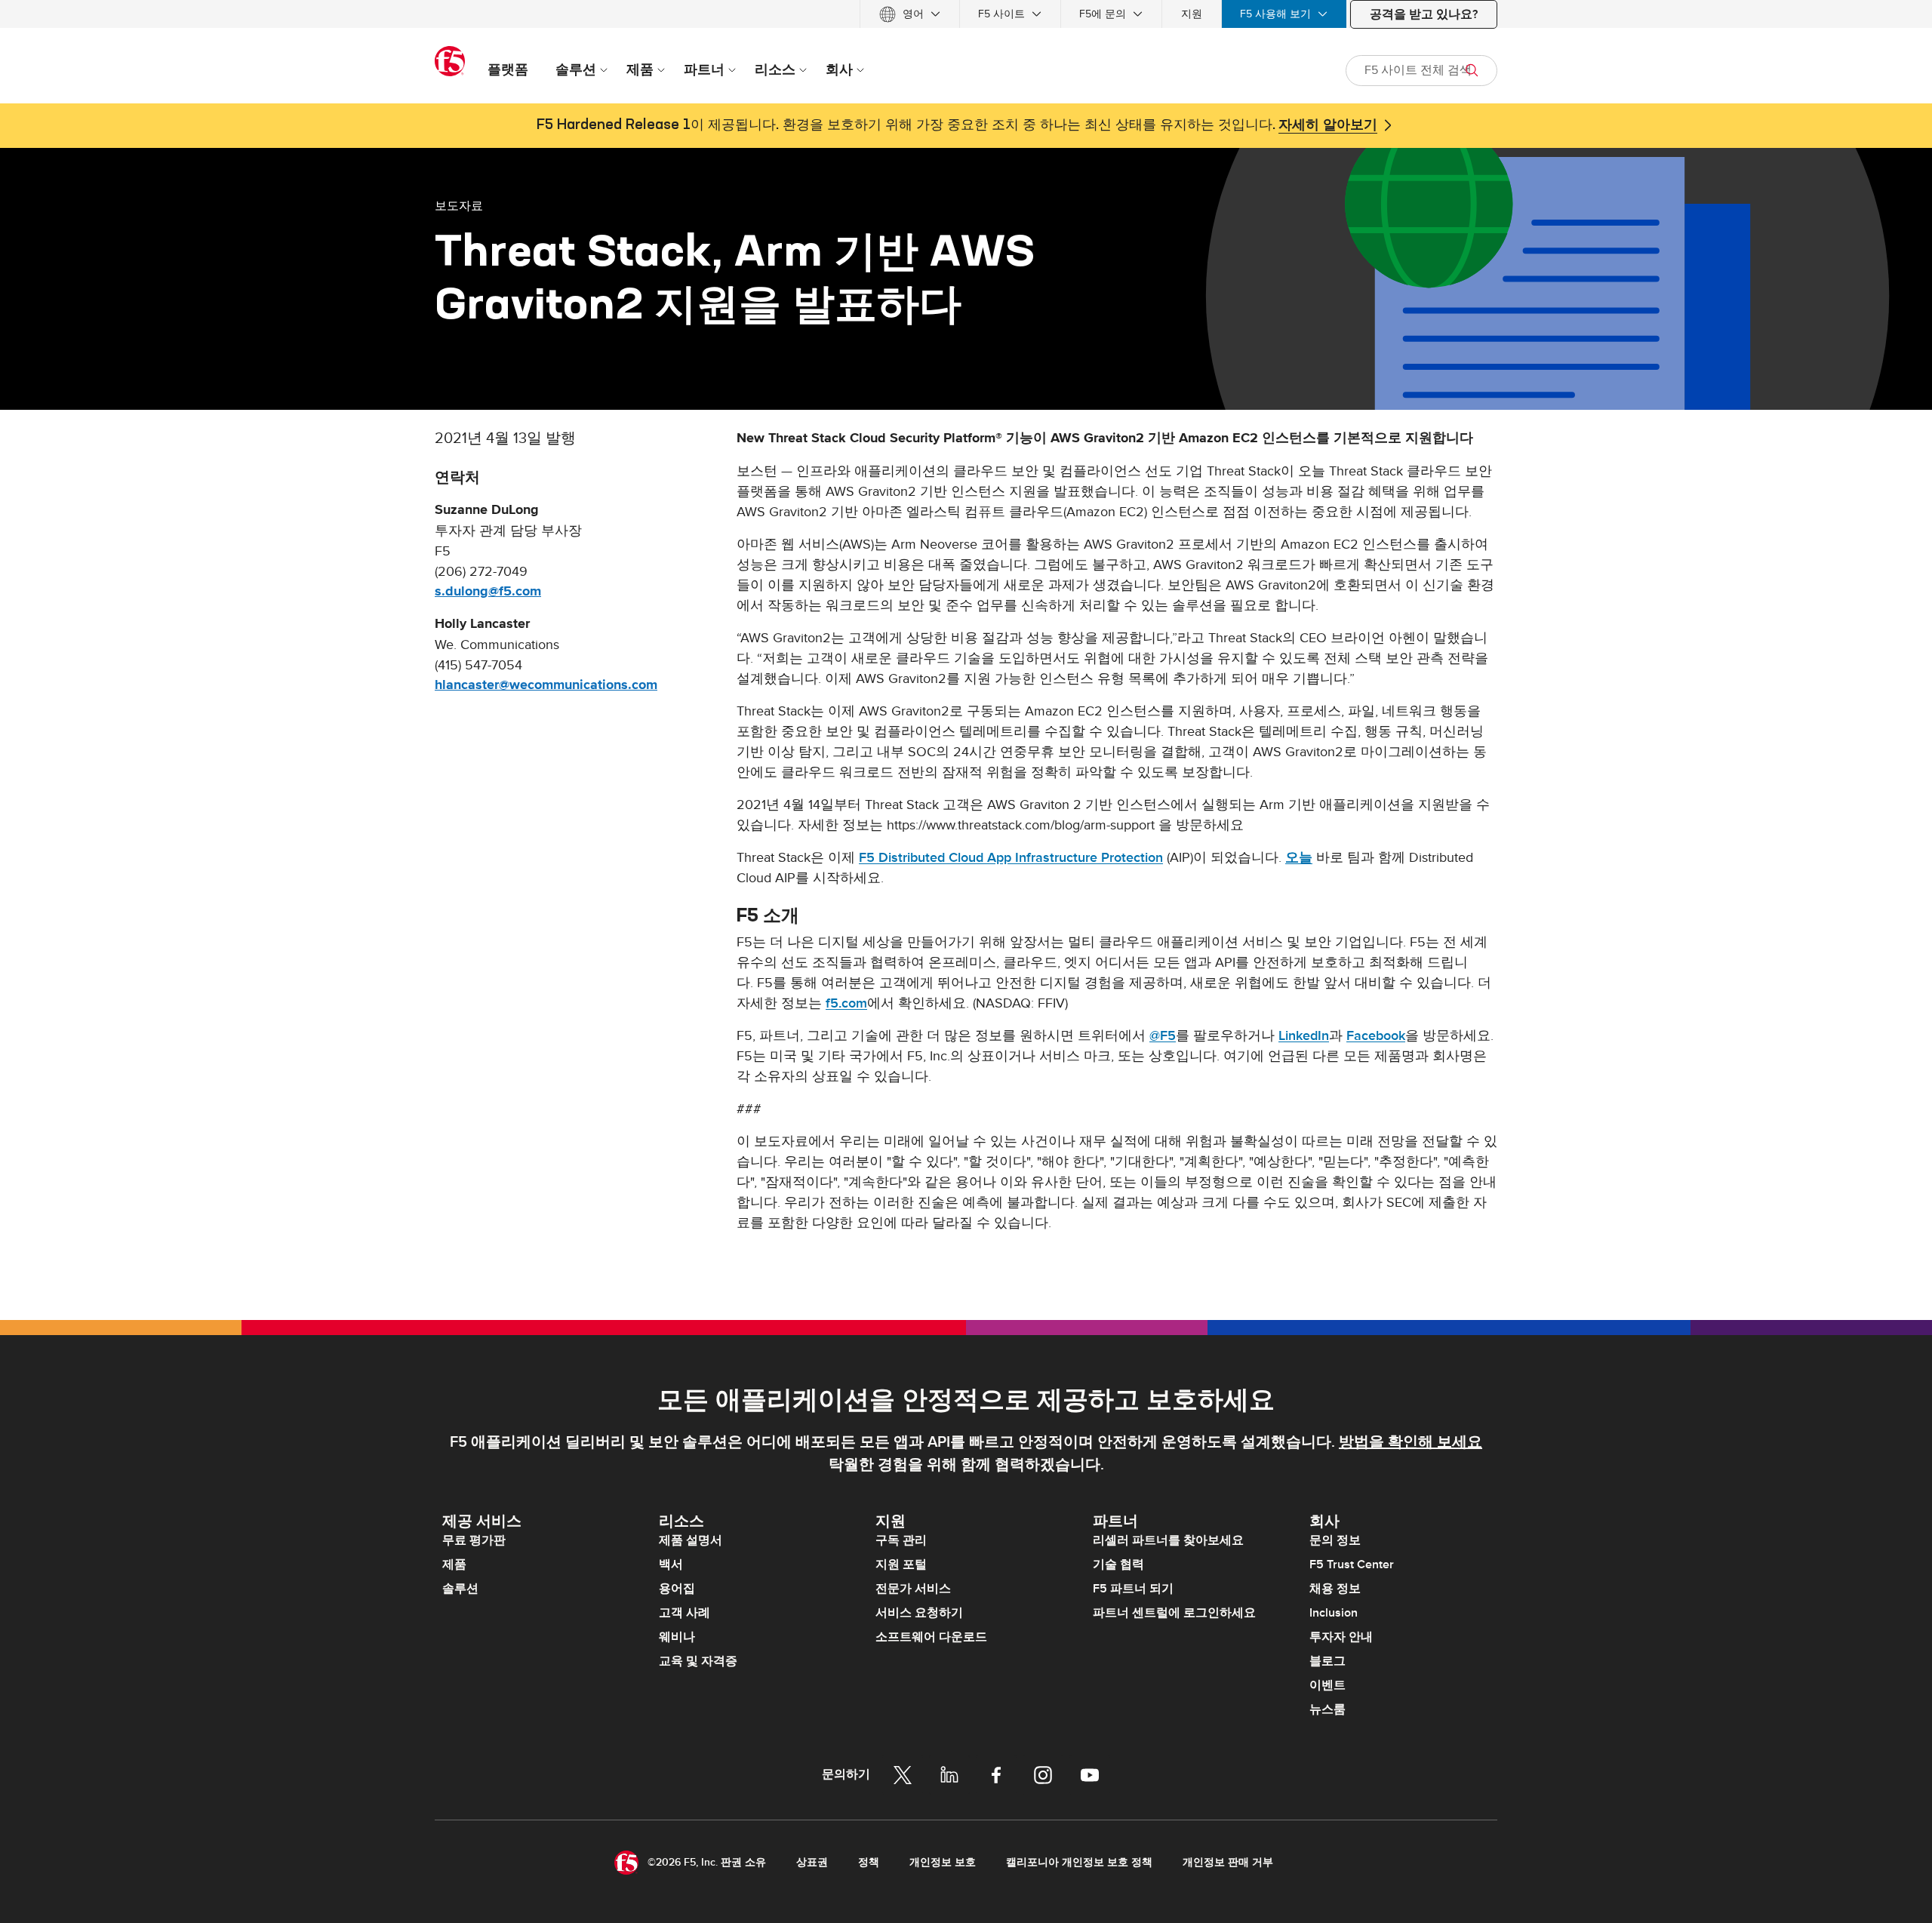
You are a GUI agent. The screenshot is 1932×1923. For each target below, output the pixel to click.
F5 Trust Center (1352, 1565)
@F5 (1163, 1036)
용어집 (677, 1589)
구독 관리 (901, 1540)
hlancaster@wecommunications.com (546, 685)
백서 (671, 1565)
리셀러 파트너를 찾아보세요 (1168, 1540)
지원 (1192, 14)
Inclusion (1334, 1613)
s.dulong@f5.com (488, 592)
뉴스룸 (1327, 1709)
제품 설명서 (691, 1540)
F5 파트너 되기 (1133, 1589)
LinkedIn (1304, 1036)
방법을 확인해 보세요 (1411, 1442)
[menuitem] (910, 14)
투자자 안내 (1341, 1637)
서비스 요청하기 (919, 1613)
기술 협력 (1118, 1565)
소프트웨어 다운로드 (931, 1637)
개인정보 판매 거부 (1228, 1862)
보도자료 (459, 205)
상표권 (812, 1862)
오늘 (1299, 858)
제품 (454, 1565)
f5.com (846, 1003)
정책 (869, 1862)
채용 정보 (1335, 1589)
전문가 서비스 (913, 1589)
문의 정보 (1335, 1540)
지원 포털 (901, 1565)
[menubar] (966, 14)
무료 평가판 (474, 1540)
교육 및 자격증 (698, 1661)
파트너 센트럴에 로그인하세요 (1174, 1613)
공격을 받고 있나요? (1424, 14)
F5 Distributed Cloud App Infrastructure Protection (1011, 858)
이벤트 (1327, 1685)
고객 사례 (685, 1613)
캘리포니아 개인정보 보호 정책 (1079, 1862)
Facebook (1376, 1036)
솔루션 (460, 1589)
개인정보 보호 (943, 1862)
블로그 (1327, 1661)
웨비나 (677, 1637)
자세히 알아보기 (1328, 125)
